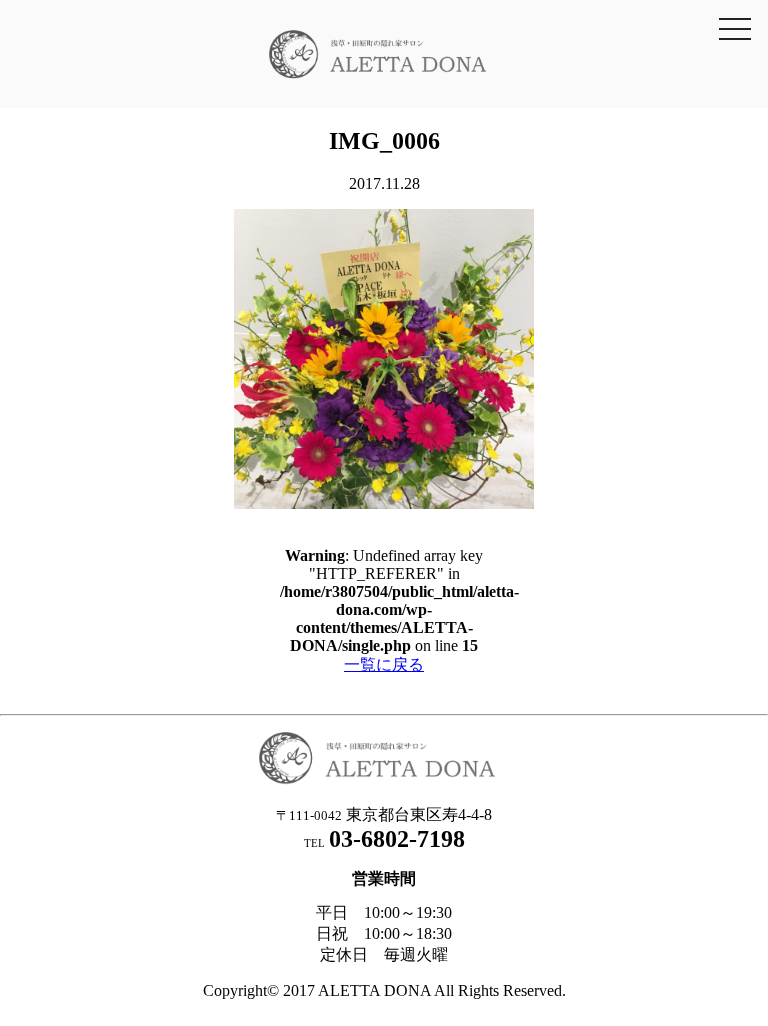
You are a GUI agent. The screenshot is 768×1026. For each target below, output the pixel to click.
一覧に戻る (384, 664)
